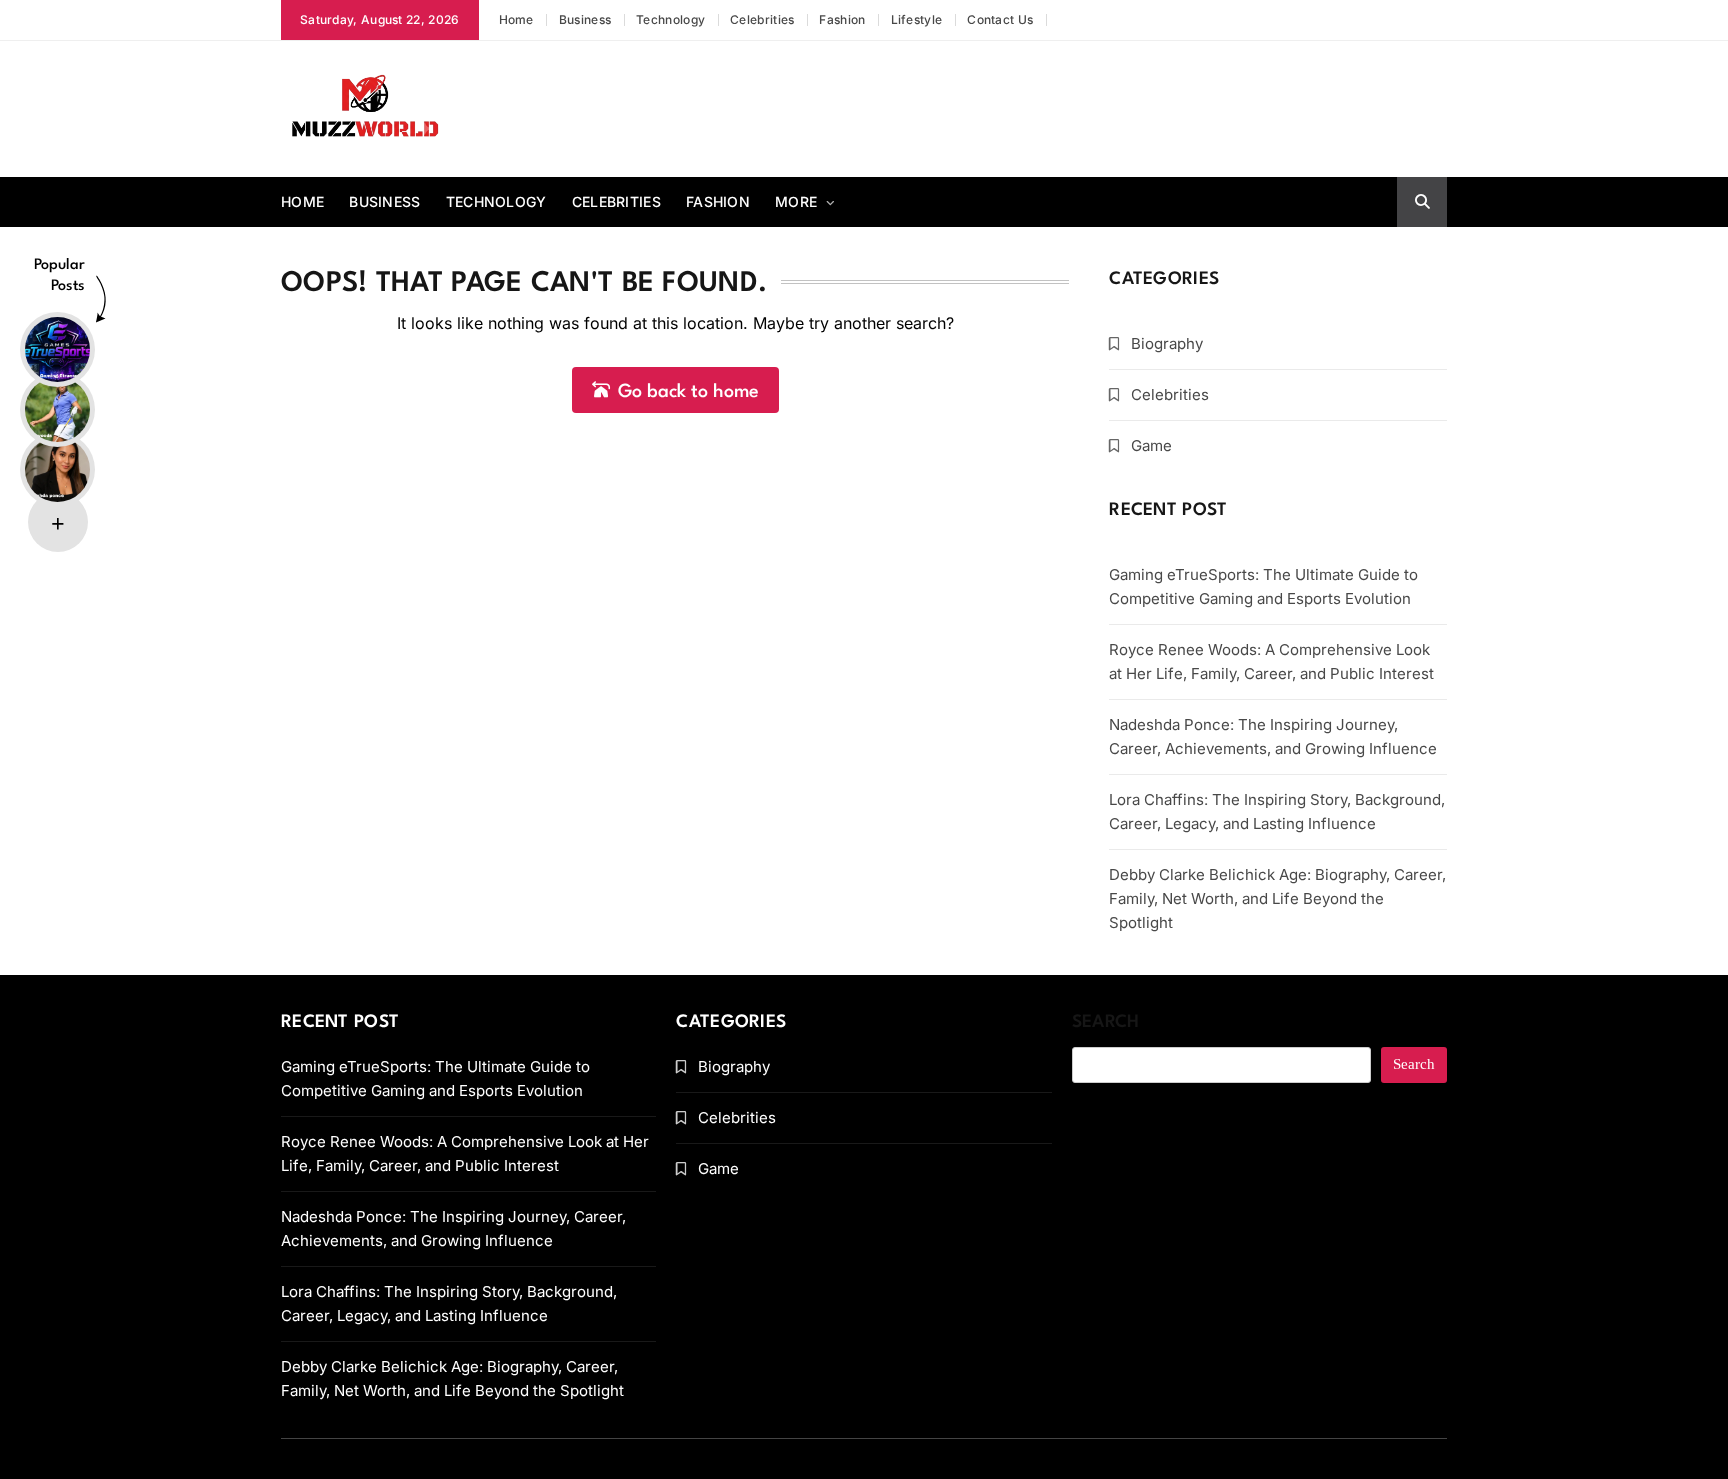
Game (1151, 445)
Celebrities (762, 19)
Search (1106, 1022)
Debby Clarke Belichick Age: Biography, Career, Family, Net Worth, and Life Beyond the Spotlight (1277, 898)
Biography (1167, 343)
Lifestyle (917, 19)
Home (516, 19)
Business (585, 19)
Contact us (1000, 19)
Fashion (842, 19)
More (796, 201)
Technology (670, 19)
